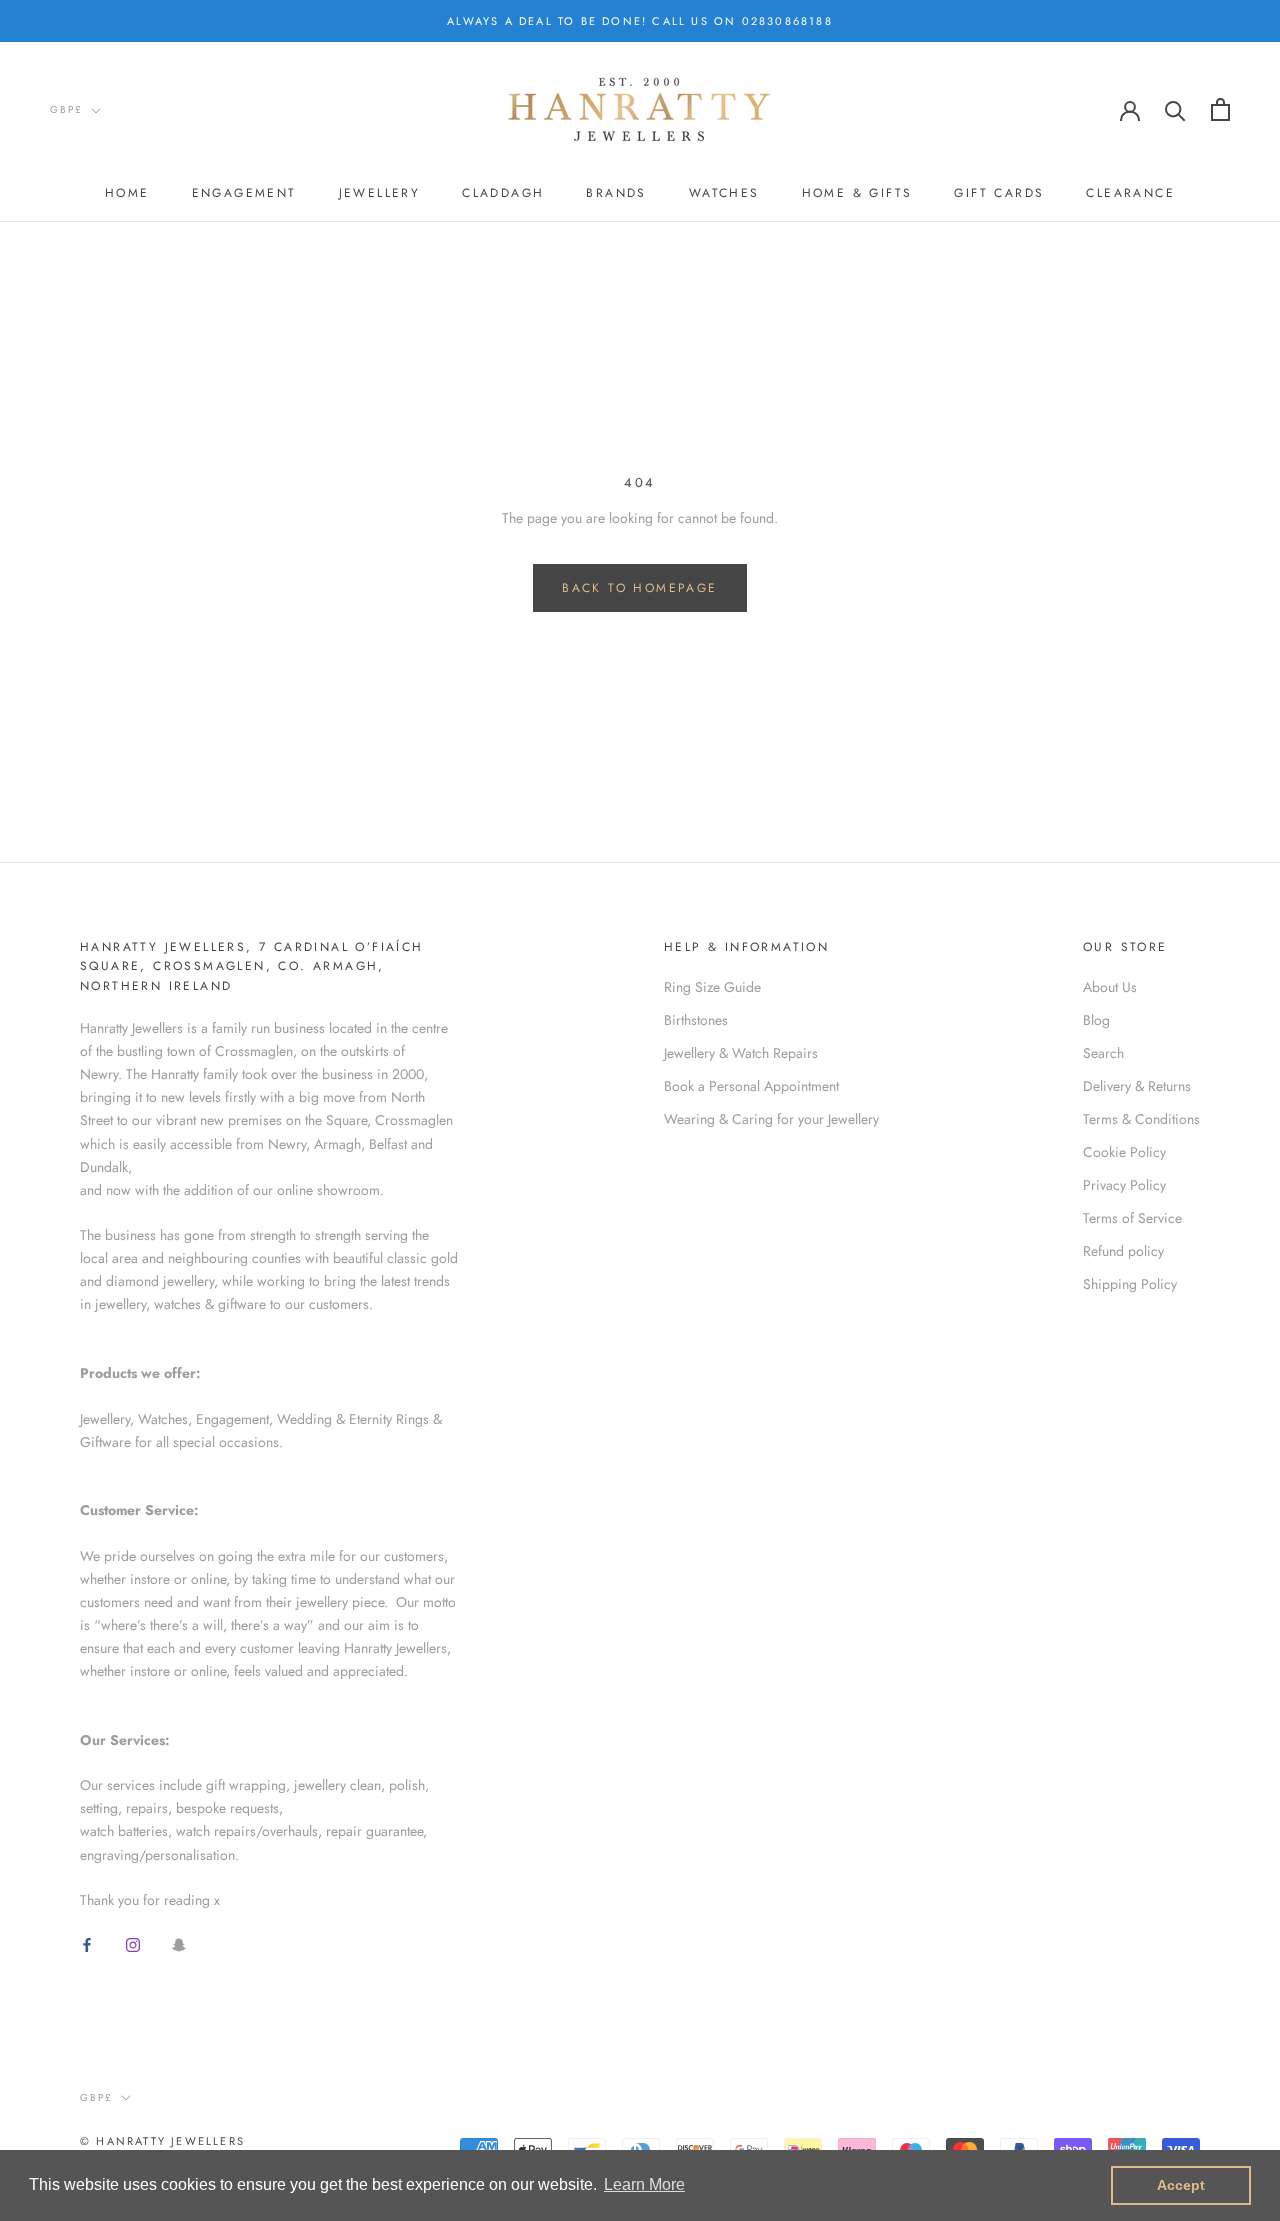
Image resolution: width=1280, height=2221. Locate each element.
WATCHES (724, 193)
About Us (1110, 987)
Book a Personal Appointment (751, 1086)
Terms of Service (1132, 1218)
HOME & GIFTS (857, 193)
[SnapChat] (179, 1943)
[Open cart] (1220, 109)
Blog (1096, 1020)
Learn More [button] (644, 2184)
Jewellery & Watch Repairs (741, 1053)
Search (1103, 1053)
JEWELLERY (380, 193)
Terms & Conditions (1141, 1119)
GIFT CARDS (999, 193)
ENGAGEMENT (244, 193)
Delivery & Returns (1137, 1086)
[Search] (1175, 109)
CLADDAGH (503, 193)
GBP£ (66, 109)
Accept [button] (1181, 2185)
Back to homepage (639, 588)
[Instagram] (133, 1943)
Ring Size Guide (712, 987)
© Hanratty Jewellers (162, 2141)
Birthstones (696, 1020)
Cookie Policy (1124, 1152)
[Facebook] (87, 1943)
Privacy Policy (1124, 1185)
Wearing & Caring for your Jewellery (771, 1119)
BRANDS (616, 193)
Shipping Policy (1130, 1284)
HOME (127, 193)
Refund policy (1123, 1251)
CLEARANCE (1130, 193)
